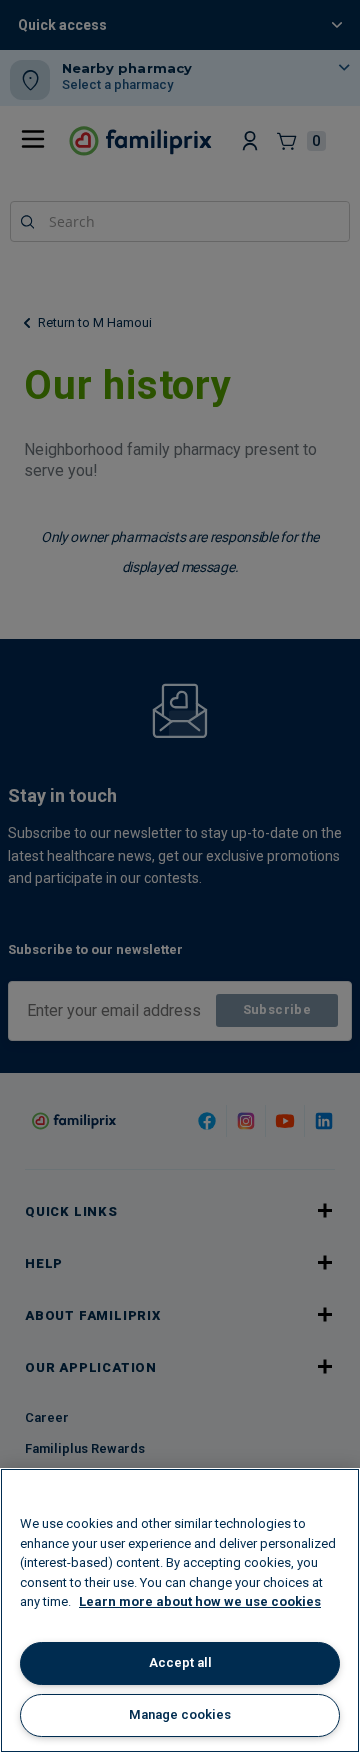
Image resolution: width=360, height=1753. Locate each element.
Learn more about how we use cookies (200, 1601)
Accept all (180, 1662)
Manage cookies (180, 1714)
